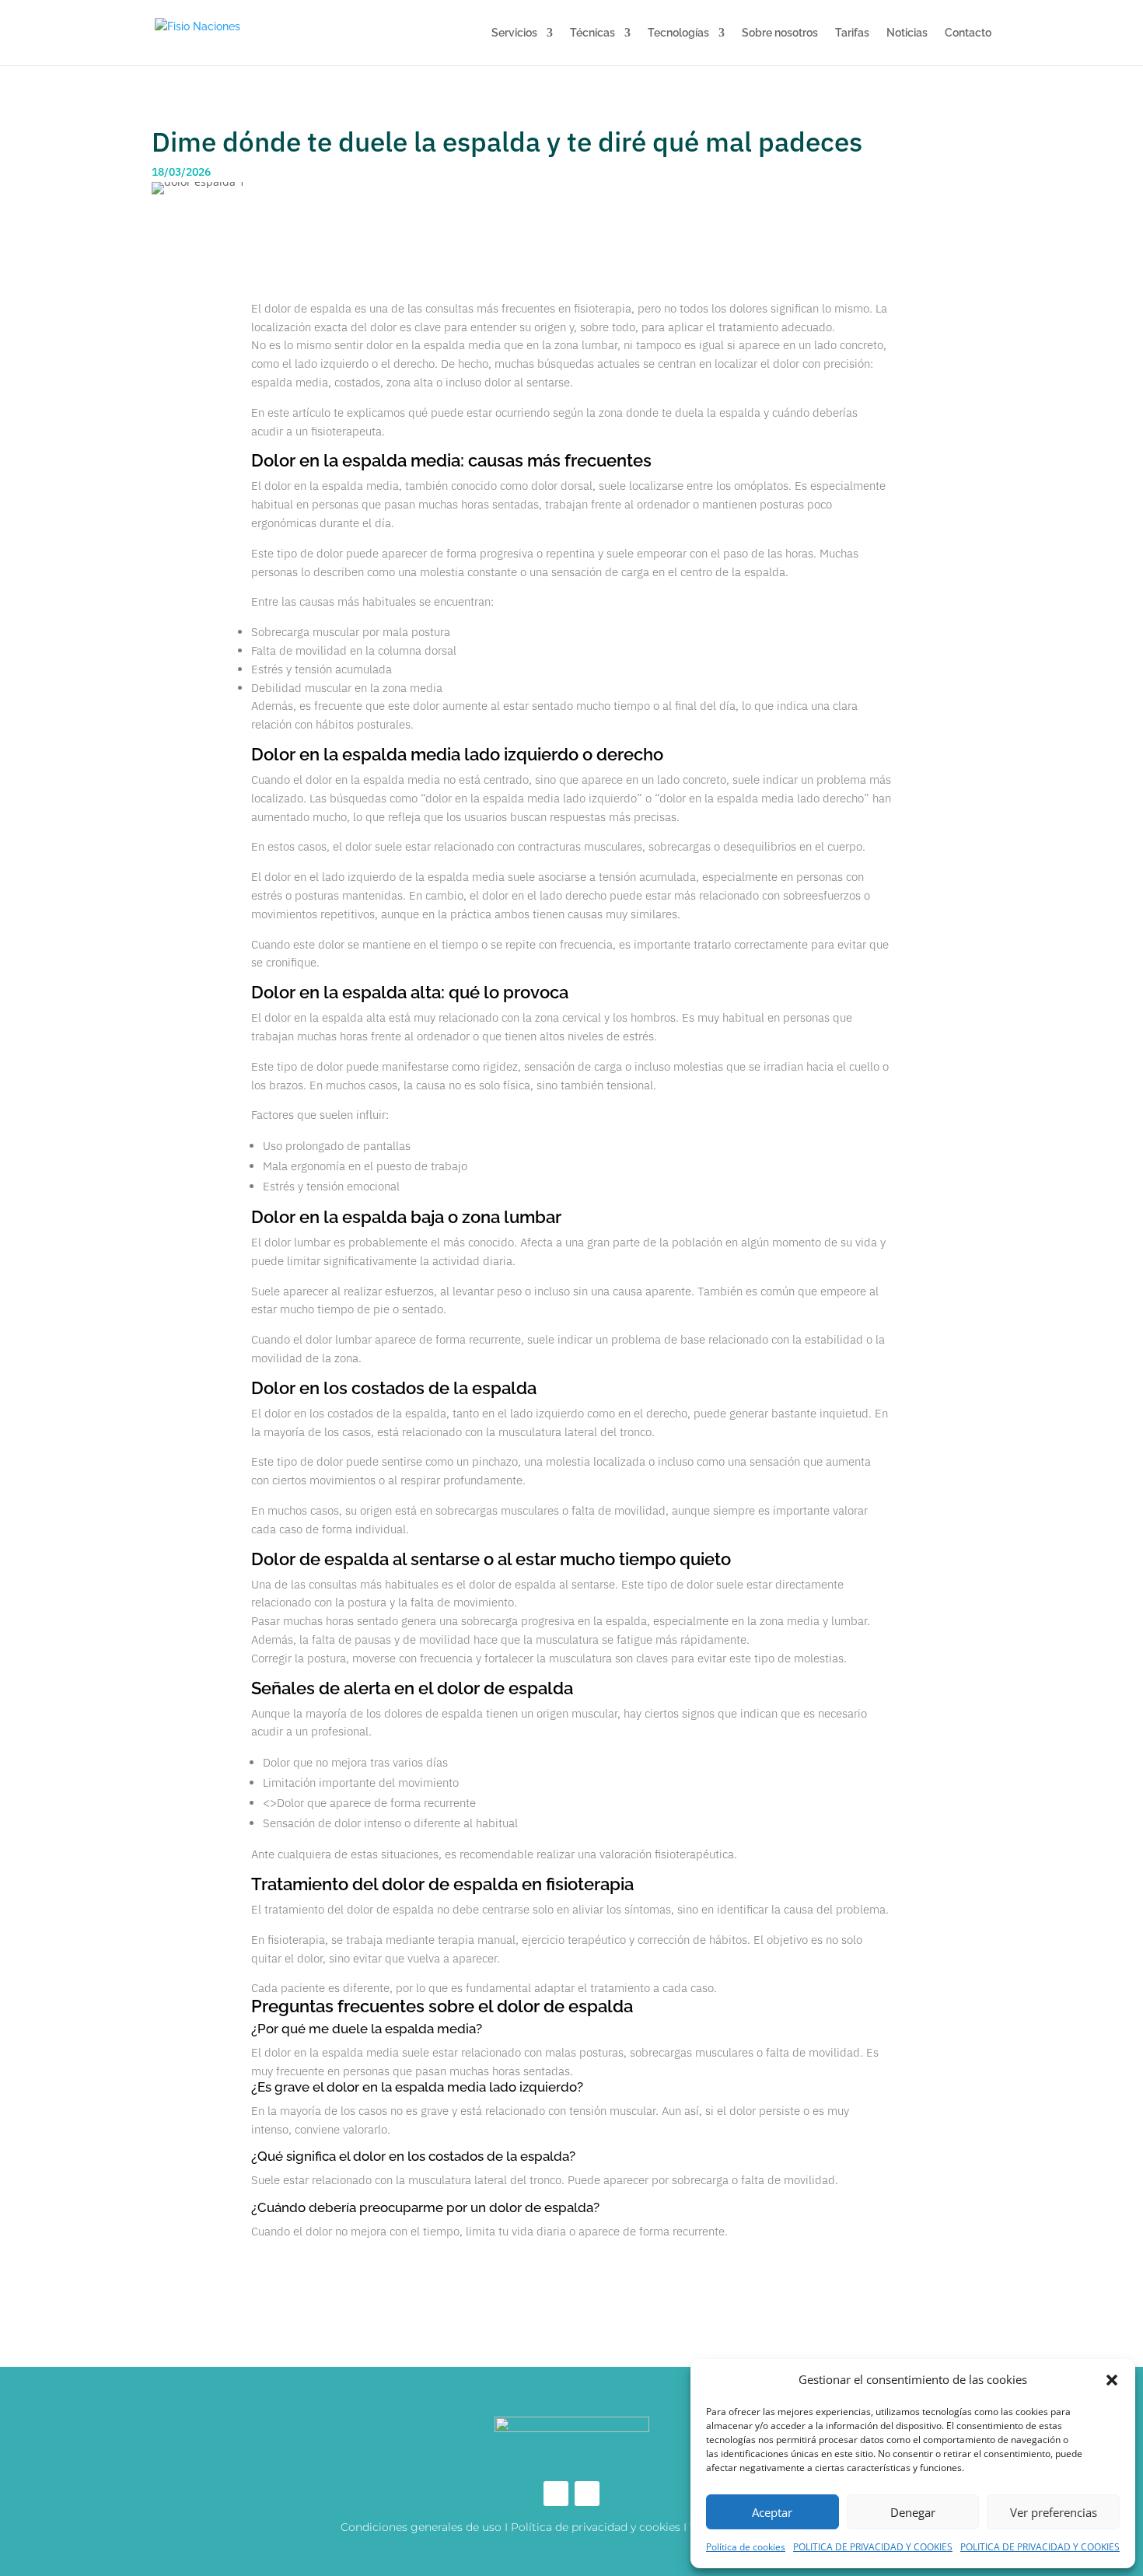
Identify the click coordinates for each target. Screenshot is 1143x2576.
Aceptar (772, 2512)
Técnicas (592, 33)
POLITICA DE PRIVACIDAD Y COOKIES (873, 2547)
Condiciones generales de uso (421, 2527)
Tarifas (852, 33)
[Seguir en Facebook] (556, 2494)
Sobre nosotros (780, 33)
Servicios (514, 33)
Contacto (968, 33)
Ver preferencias (1054, 2512)
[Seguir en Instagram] (587, 2494)
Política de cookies (746, 2547)
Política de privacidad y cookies (596, 2527)
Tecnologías (678, 33)
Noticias (907, 33)
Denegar (913, 2512)
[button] (1112, 2380)
